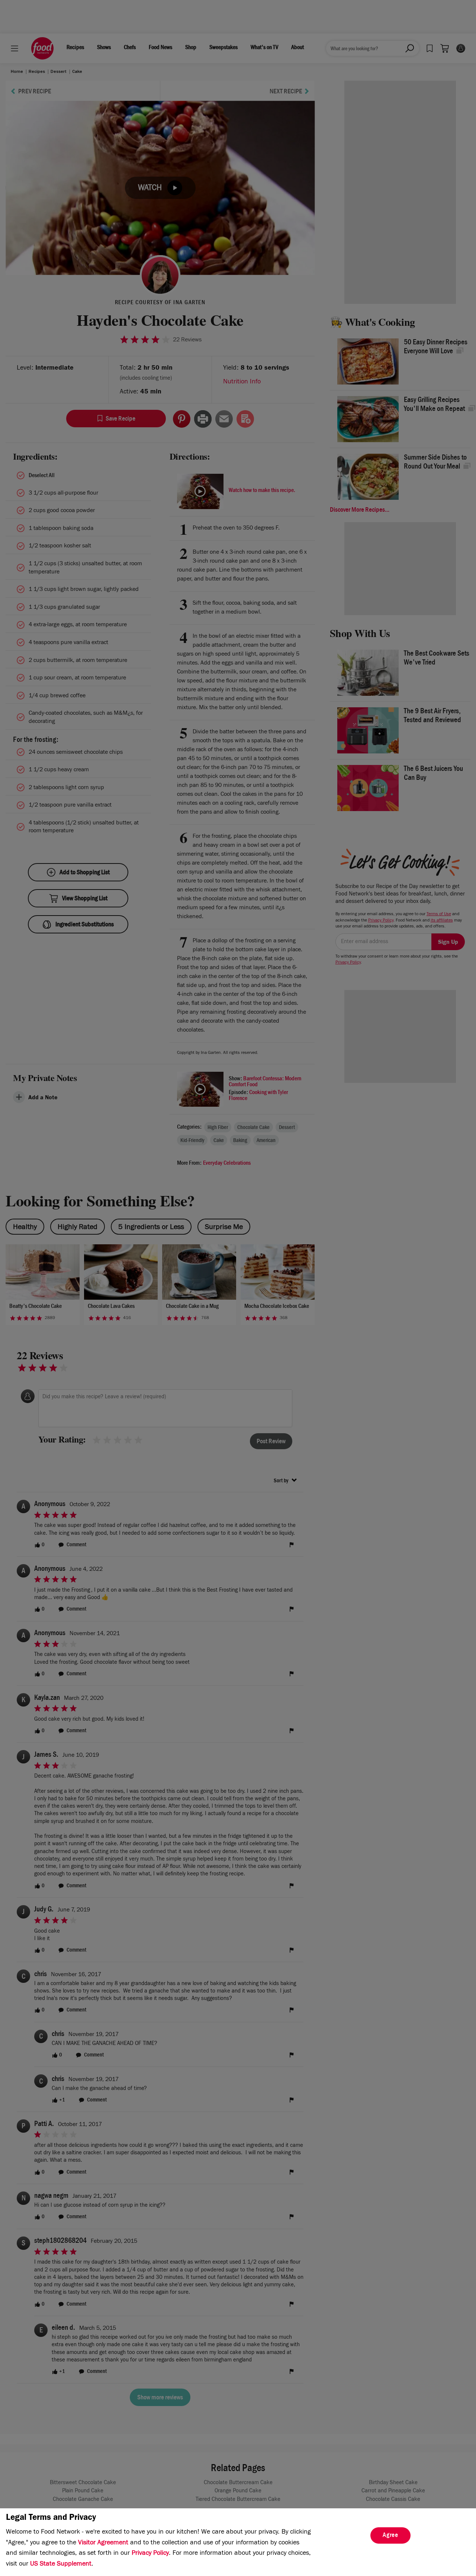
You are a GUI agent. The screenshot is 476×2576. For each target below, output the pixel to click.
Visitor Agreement (103, 2543)
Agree (390, 2536)
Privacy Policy (150, 2554)
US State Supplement (61, 2564)
